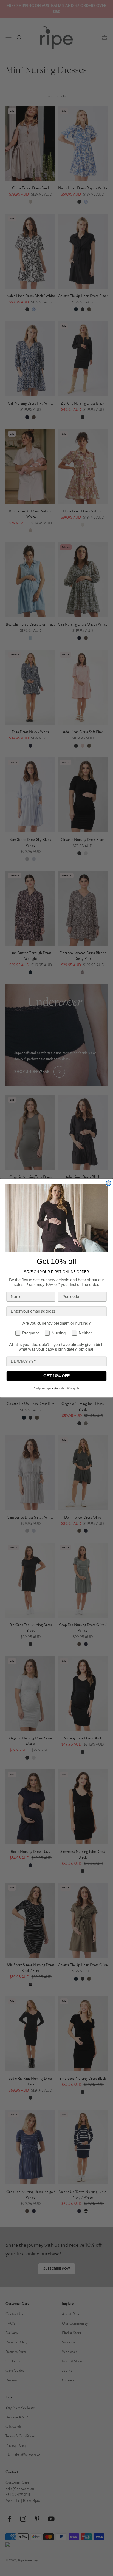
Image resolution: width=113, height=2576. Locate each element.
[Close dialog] (108, 1183)
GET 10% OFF (56, 1376)
